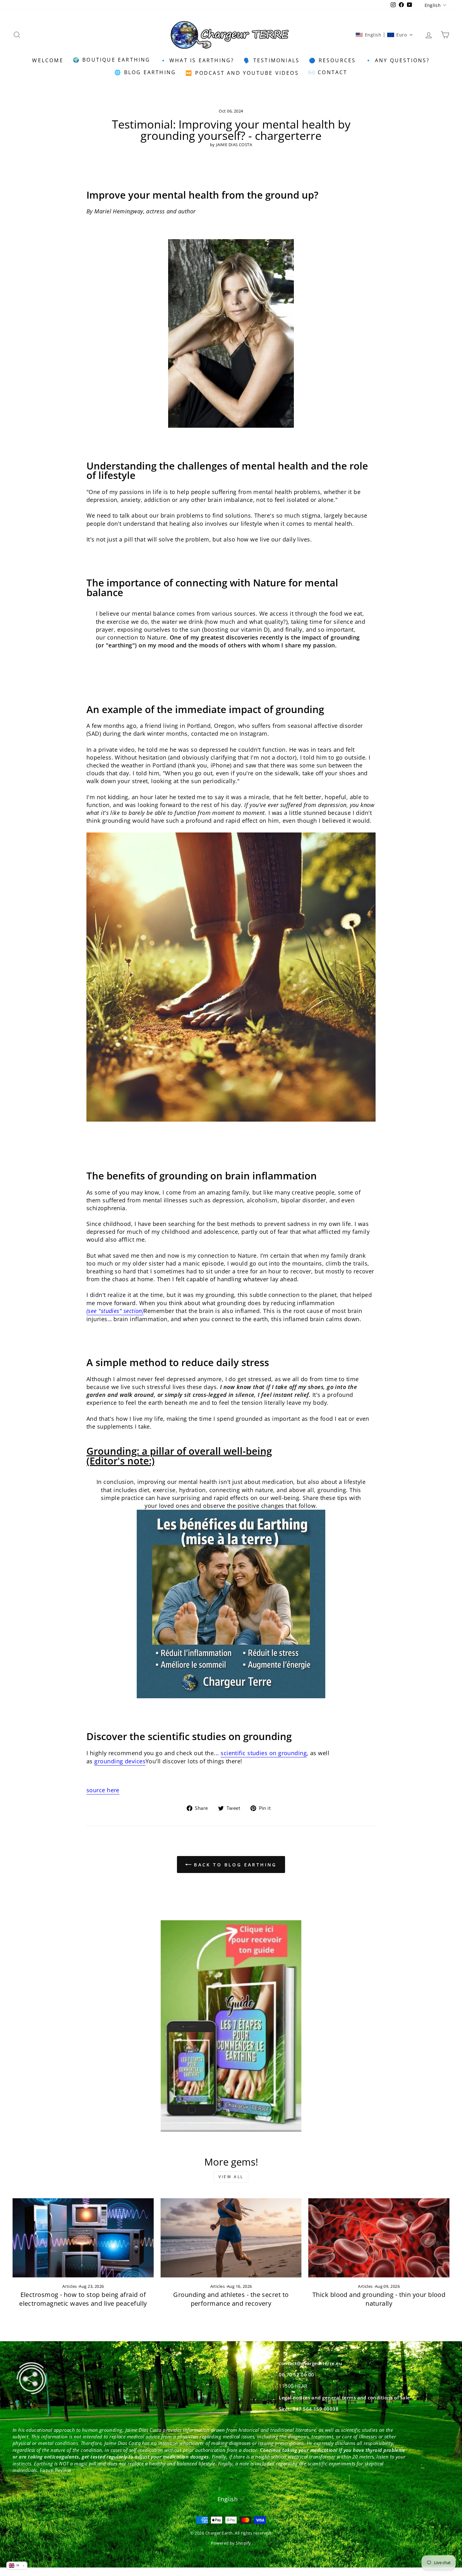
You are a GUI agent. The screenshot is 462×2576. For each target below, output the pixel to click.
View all (231, 2177)
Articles (70, 2286)
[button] (384, 35)
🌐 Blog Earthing (145, 72)
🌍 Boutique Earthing (112, 60)
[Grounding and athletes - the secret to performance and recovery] (231, 2238)
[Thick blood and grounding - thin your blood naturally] (379, 2238)
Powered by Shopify (231, 2543)
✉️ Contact (328, 72)
